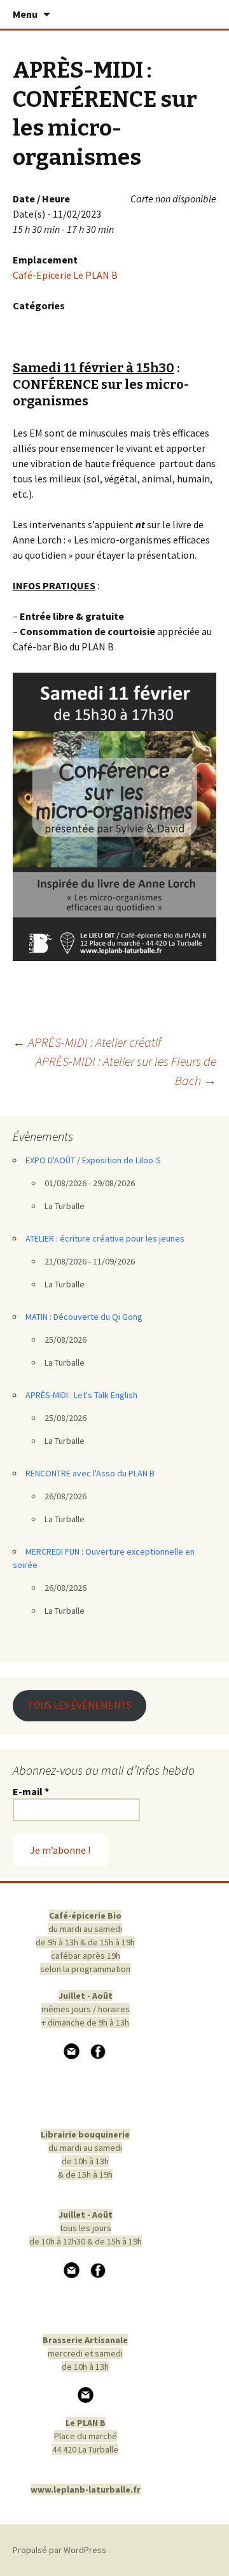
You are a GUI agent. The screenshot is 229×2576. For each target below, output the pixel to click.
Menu (25, 14)
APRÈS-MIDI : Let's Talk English (81, 1395)
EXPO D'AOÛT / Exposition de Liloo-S (93, 1160)
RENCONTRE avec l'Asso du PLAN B (90, 1473)
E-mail (31, 1791)
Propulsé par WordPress (59, 2550)
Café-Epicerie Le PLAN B (65, 275)
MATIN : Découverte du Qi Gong (84, 1317)
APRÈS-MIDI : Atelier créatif (87, 1042)
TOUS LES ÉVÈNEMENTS (80, 1705)
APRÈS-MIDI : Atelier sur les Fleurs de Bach (126, 1071)
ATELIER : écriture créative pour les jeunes (105, 1238)
